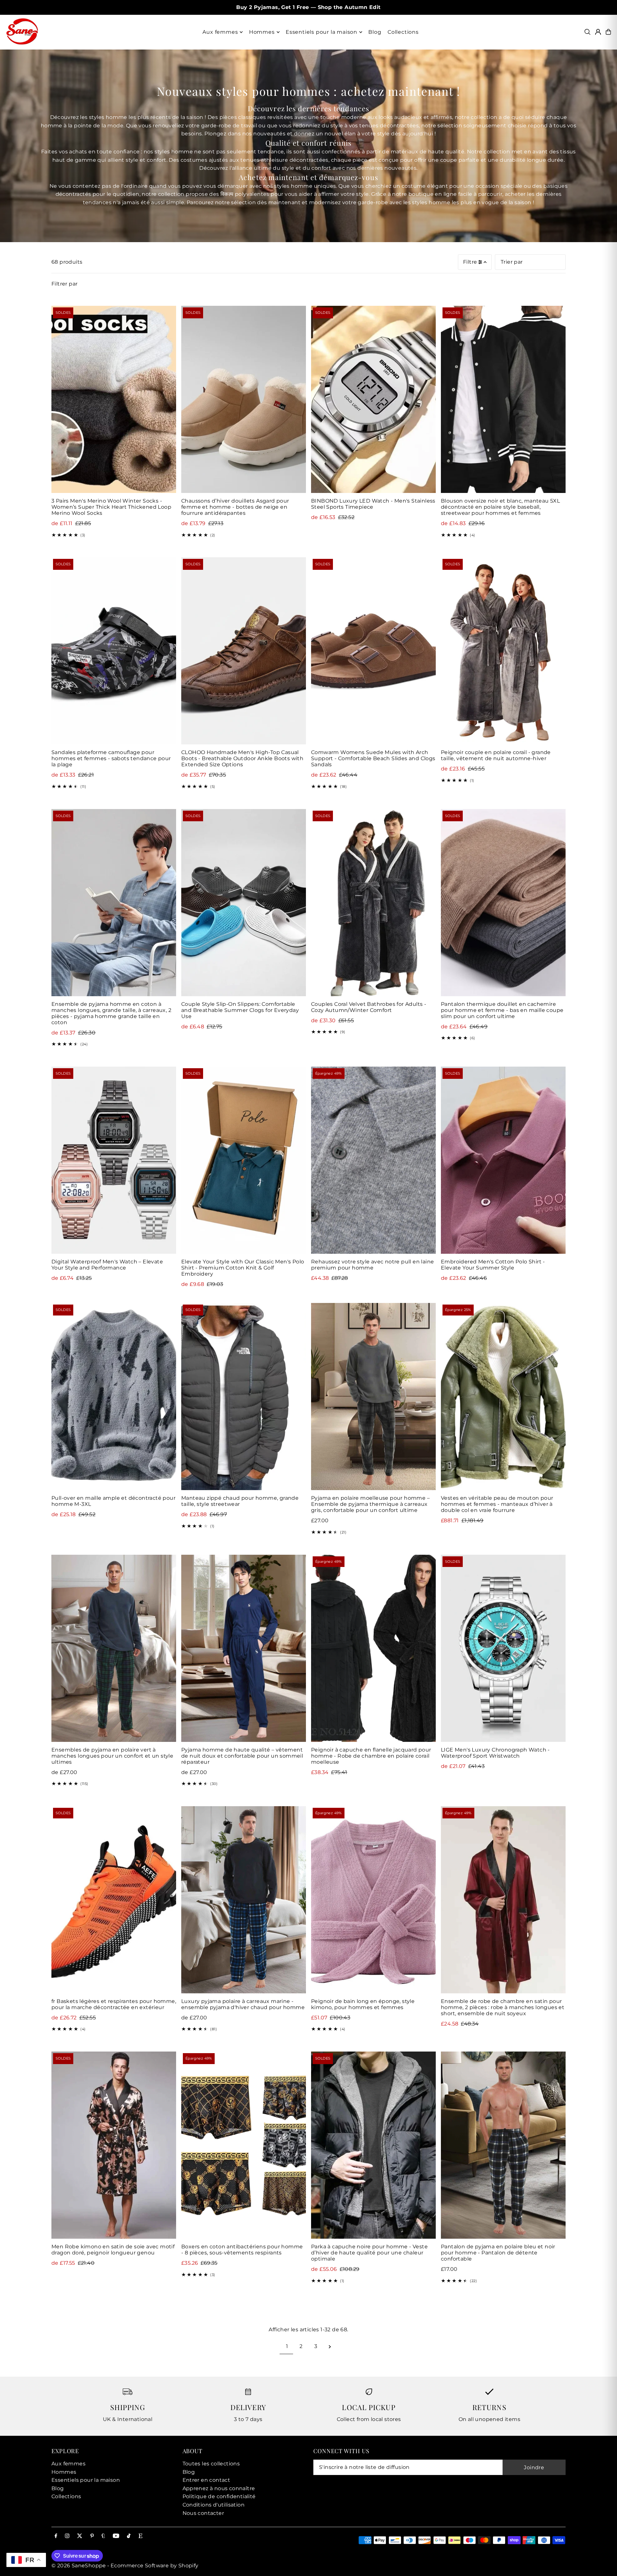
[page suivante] (330, 2346)
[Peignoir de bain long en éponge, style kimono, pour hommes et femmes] (373, 1900)
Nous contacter (203, 2513)
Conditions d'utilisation (214, 2505)
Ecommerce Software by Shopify (155, 2566)
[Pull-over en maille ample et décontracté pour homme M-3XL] (114, 1397)
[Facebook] (56, 2536)
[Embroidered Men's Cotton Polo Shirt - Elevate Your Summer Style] (503, 1160)
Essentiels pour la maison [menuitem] (322, 32)
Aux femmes (68, 2464)
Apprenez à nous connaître (219, 2488)
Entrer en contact (206, 2480)
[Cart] (608, 32)
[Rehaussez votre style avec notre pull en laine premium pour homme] (373, 1160)
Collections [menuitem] (403, 32)
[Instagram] (67, 2536)
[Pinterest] (92, 2536)
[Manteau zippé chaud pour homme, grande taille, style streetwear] (244, 1397)
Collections (66, 2496)
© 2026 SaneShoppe (79, 2566)
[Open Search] (587, 32)
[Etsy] (140, 2536)
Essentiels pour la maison (86, 2480)
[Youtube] (116, 2536)
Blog (58, 2488)
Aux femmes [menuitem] (220, 32)
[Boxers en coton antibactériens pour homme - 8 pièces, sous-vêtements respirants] (244, 2145)
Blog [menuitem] (375, 32)
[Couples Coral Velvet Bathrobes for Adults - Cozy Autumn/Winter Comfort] (373, 903)
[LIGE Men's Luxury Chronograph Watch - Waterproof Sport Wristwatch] (503, 1648)
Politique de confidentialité (219, 2496)
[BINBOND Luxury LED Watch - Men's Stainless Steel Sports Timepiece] (373, 399)
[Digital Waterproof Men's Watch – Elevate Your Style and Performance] (114, 1160)
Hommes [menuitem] (262, 32)
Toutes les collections (211, 2464)
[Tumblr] (103, 2536)
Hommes (64, 2472)
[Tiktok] (129, 2536)
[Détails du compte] (598, 32)
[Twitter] (80, 2536)
